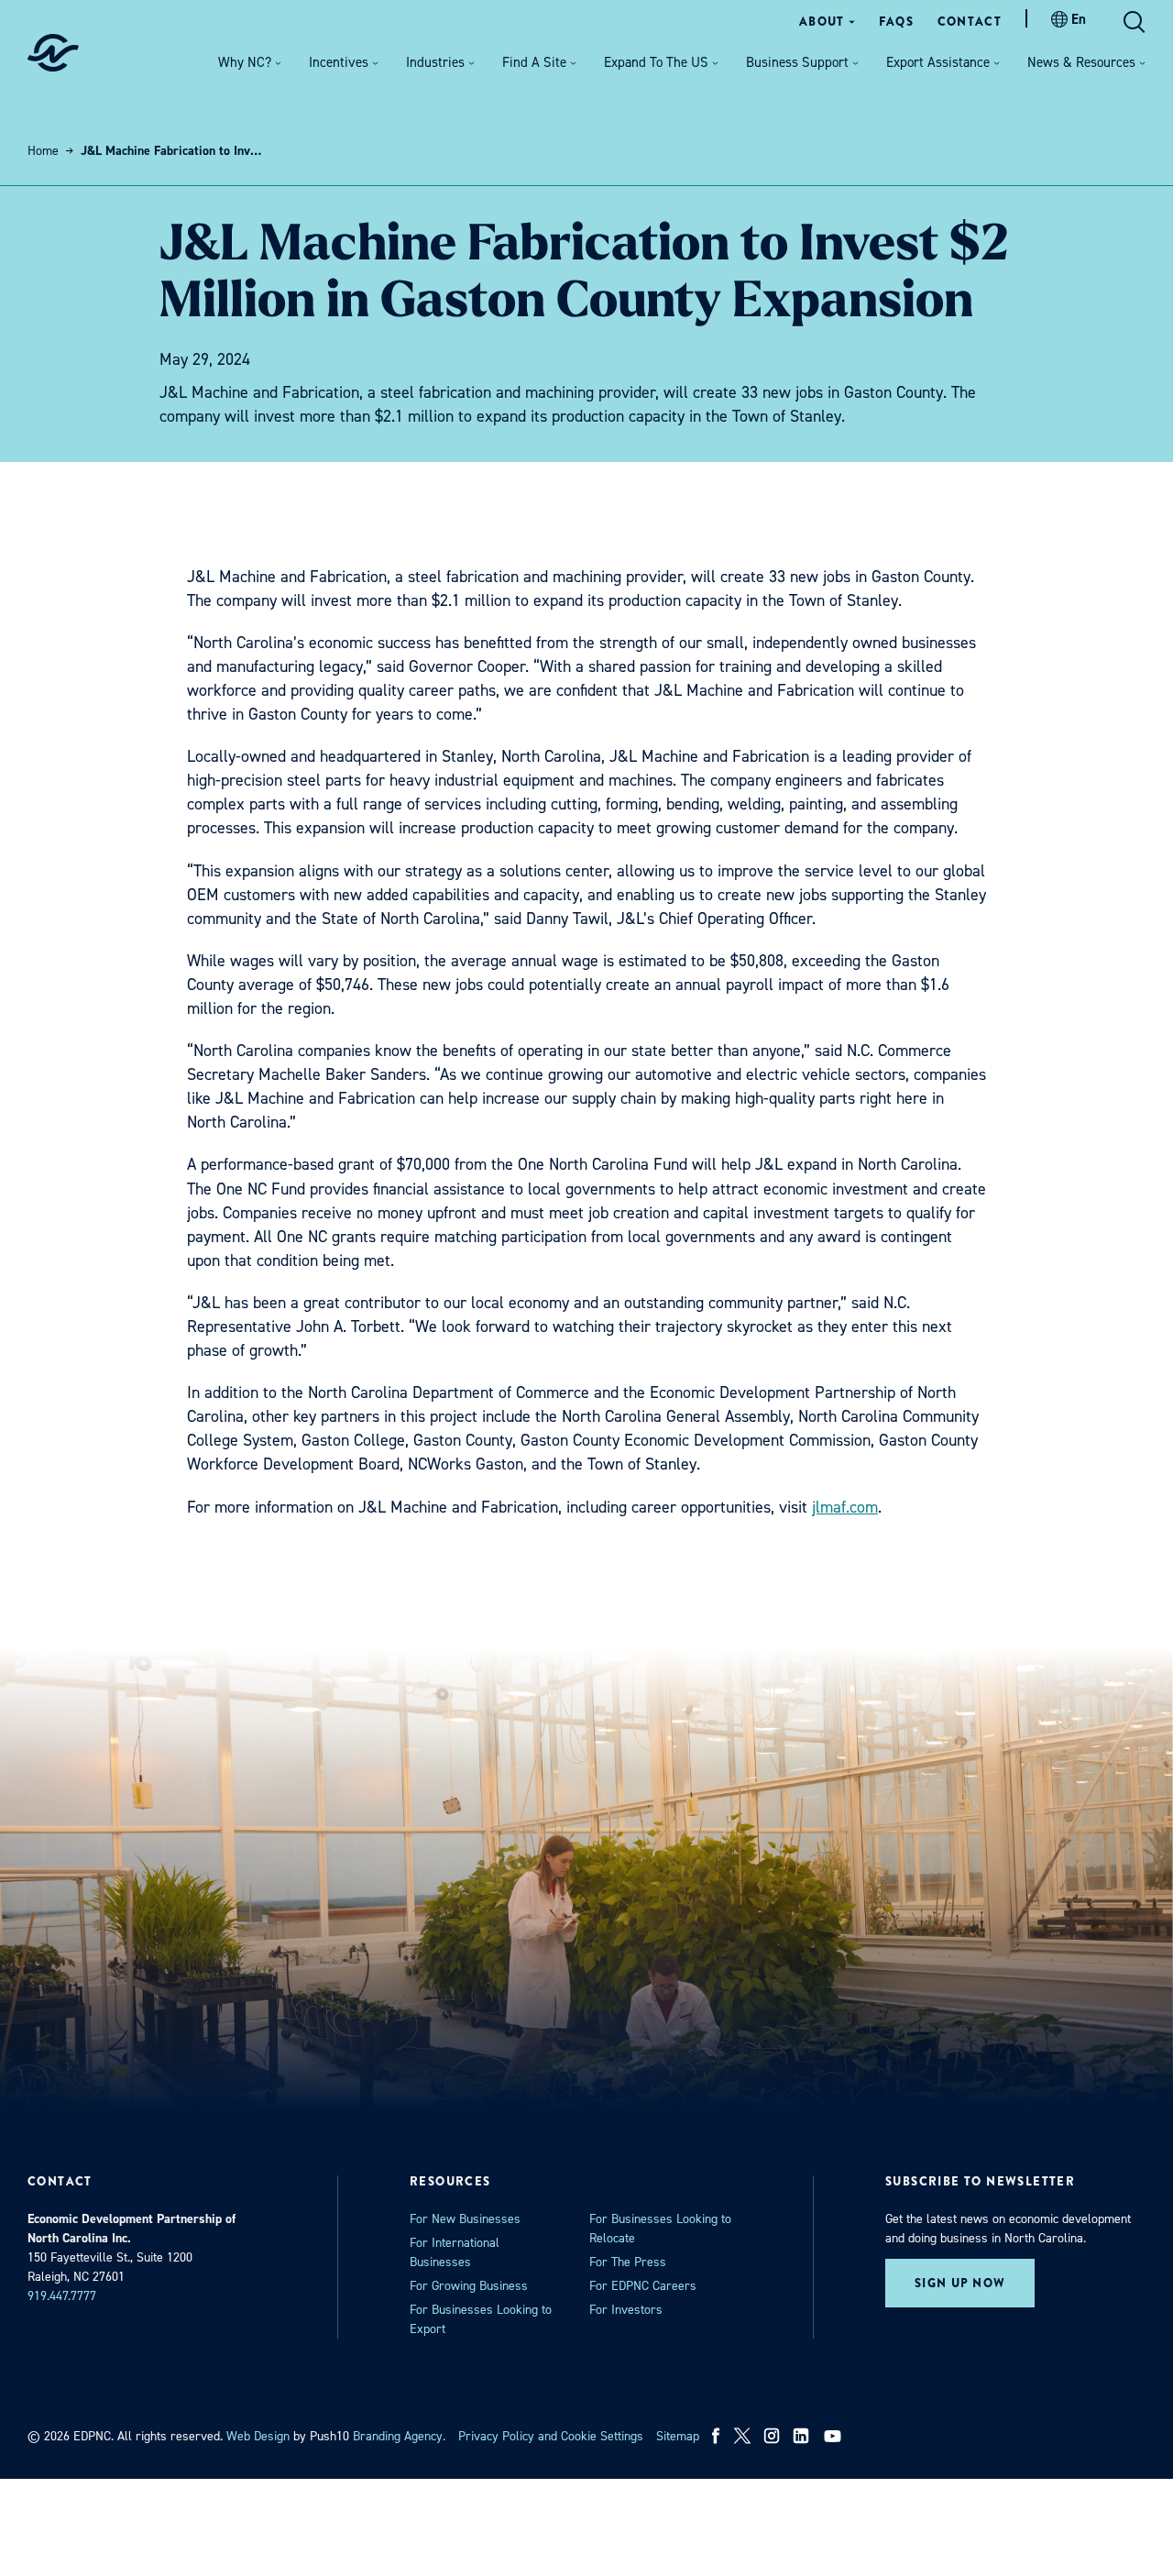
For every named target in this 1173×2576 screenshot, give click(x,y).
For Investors (626, 2310)
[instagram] (772, 2436)
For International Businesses (455, 2252)
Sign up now (960, 2283)
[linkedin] (801, 2436)
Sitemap (678, 2436)
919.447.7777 (62, 2296)
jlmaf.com (845, 1507)
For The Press (628, 2262)
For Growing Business (469, 2286)
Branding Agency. (399, 2436)
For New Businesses (465, 2219)
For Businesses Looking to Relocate (660, 2229)
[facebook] (716, 2436)
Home (43, 151)
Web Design (258, 2436)
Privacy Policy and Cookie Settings (551, 2436)
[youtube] (834, 2436)
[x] (742, 2436)
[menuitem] (827, 22)
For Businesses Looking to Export (481, 2319)
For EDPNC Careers (643, 2286)
